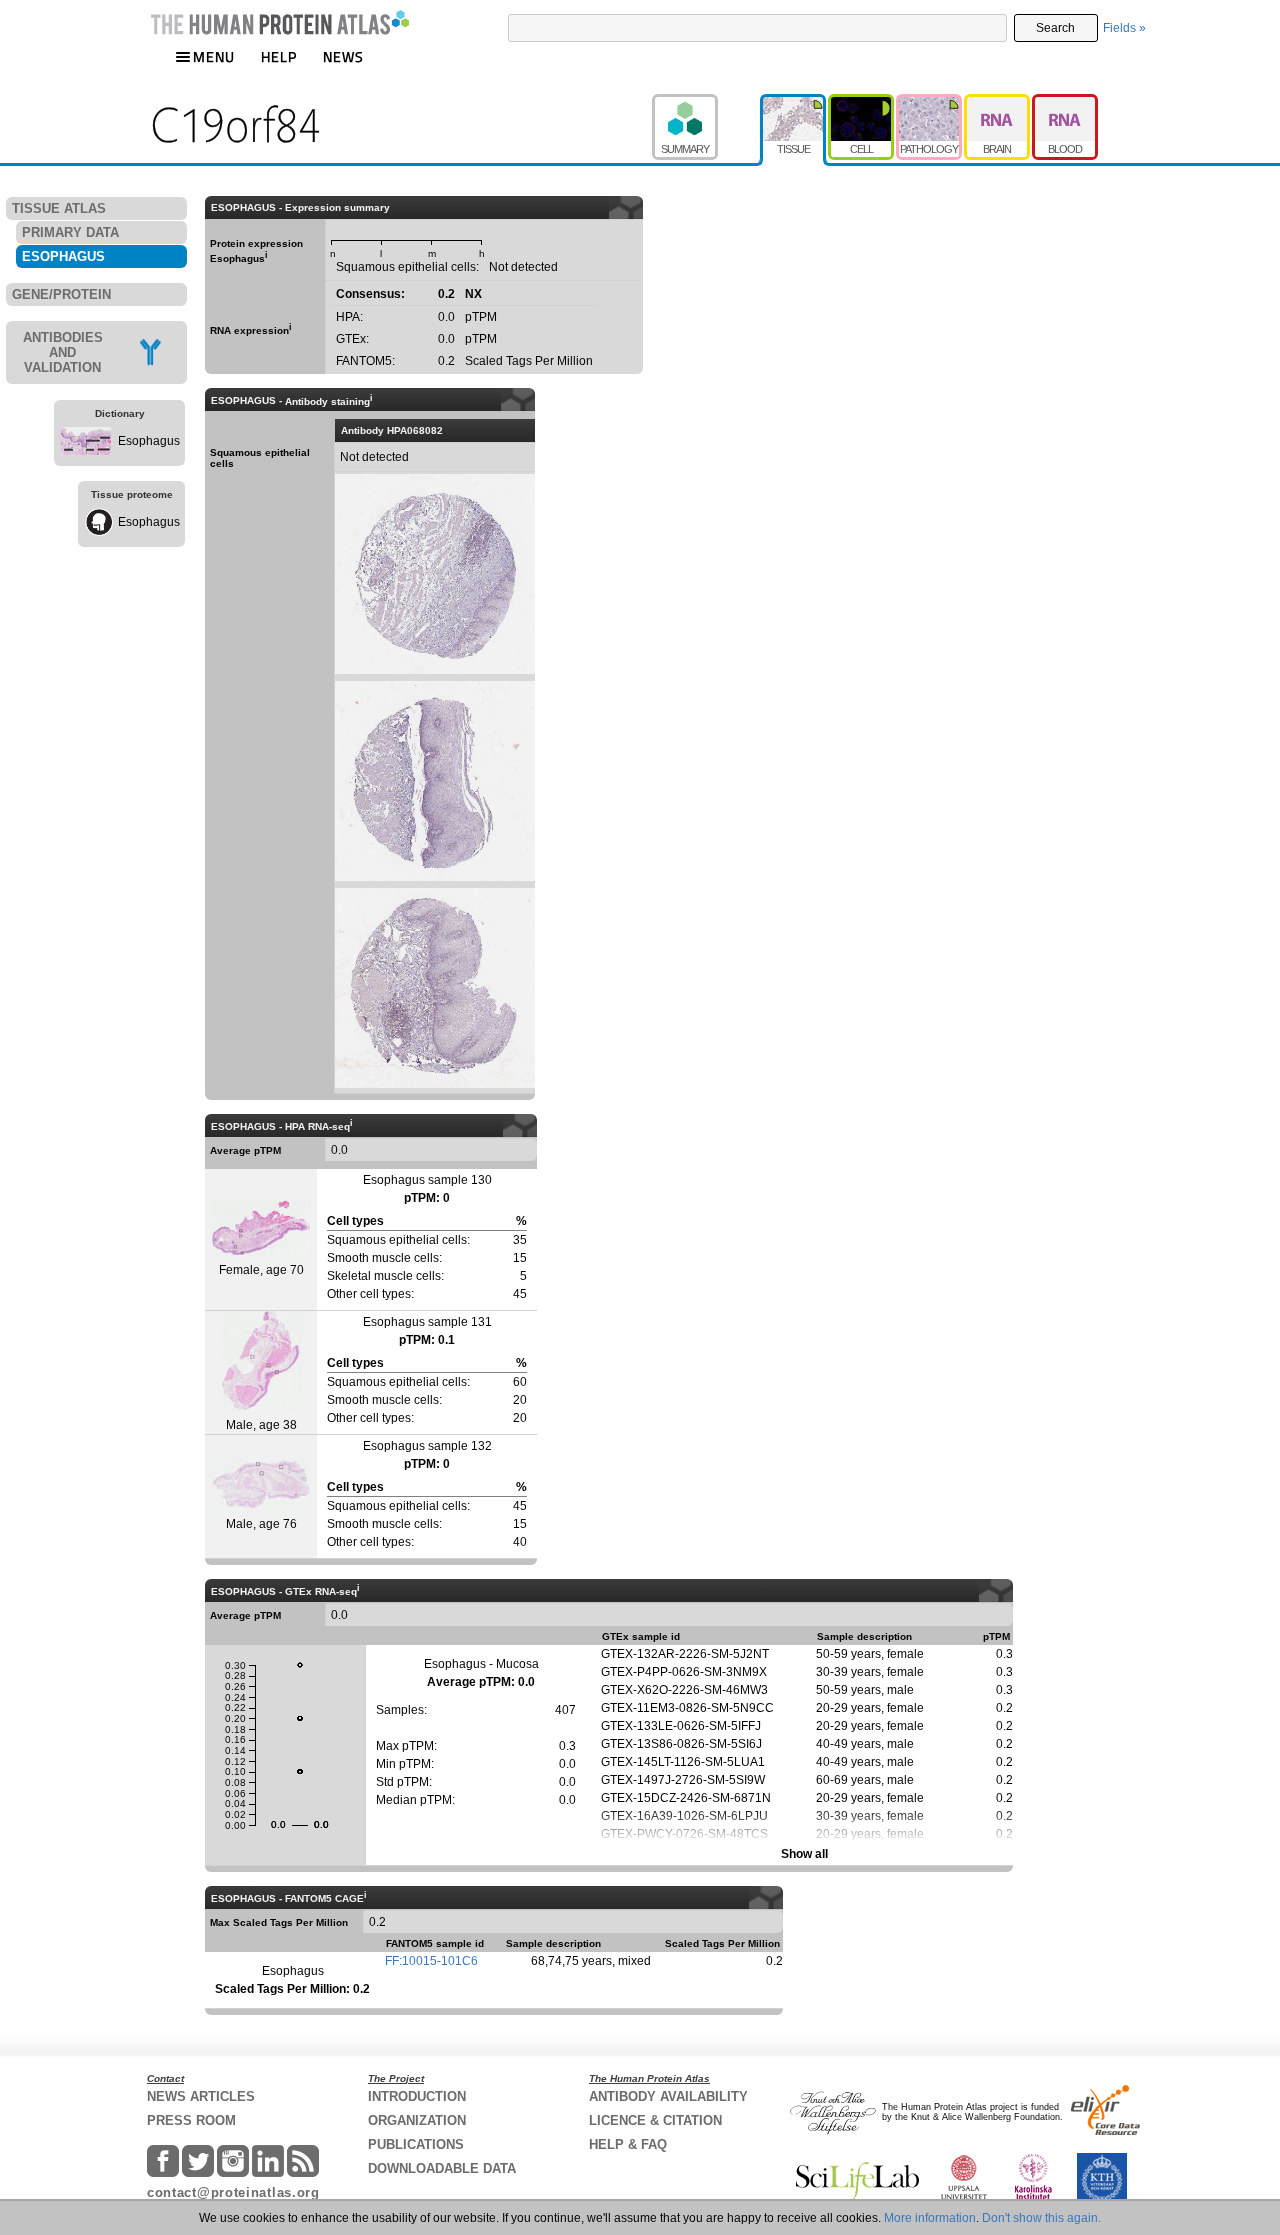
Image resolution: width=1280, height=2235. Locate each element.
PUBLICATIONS (416, 2144)
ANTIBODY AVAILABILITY (668, 2096)
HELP (279, 56)
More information (930, 2218)
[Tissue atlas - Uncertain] (794, 103)
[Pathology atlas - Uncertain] (930, 103)
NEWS (343, 56)
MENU (214, 56)
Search (1055, 28)
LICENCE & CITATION (655, 2120)
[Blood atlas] (1065, 103)
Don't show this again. (1041, 2218)
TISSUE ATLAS (59, 208)
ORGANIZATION (417, 2120)
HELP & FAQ (628, 2144)
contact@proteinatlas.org (233, 2192)
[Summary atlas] (706, 103)
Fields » (1124, 28)
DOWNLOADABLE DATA (442, 2168)
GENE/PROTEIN (61, 294)
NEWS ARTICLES (201, 2096)
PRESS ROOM (191, 2120)
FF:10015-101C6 (431, 1961)
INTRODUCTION (417, 2096)
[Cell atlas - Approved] (862, 103)
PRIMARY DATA (70, 232)
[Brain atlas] (998, 103)
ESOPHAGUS (63, 256)
